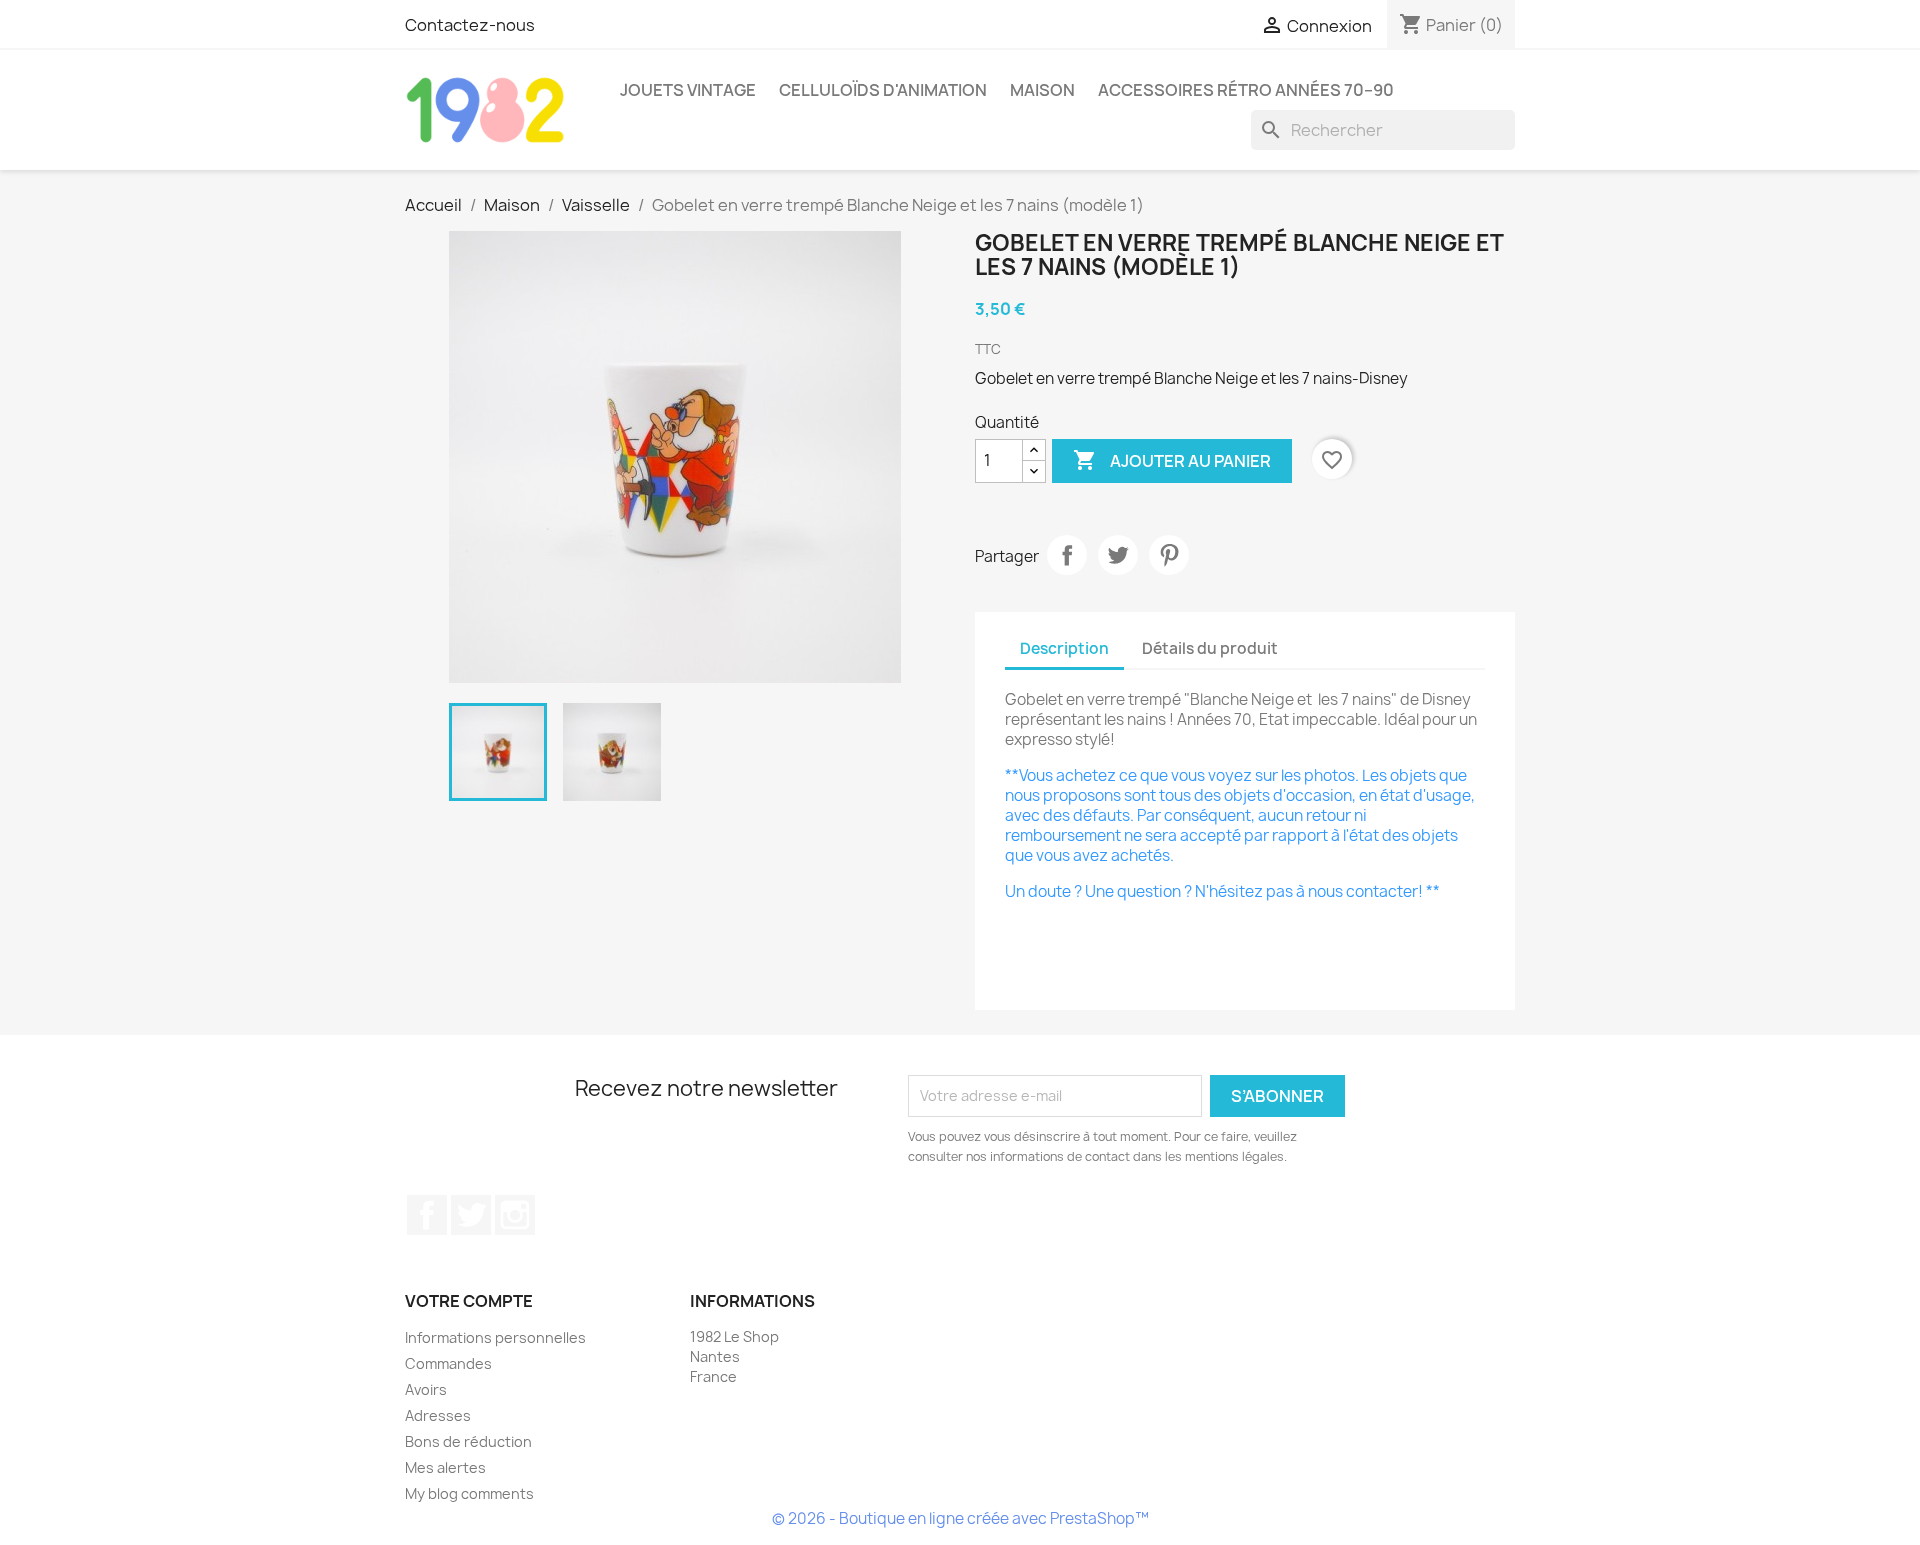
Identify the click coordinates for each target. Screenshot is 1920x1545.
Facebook (427, 1215)
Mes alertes (445, 1467)
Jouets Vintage (688, 90)
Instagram (515, 1215)
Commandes (448, 1363)
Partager (1067, 555)
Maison (1042, 90)
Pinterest (1169, 555)
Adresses (438, 1415)
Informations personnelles (495, 1337)
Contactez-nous (470, 25)
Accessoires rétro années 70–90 (1246, 90)
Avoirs (426, 1389)
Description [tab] (1064, 648)
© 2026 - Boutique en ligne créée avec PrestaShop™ (960, 1518)
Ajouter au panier (1172, 460)
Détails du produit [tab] (1210, 648)
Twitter (471, 1215)
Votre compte (469, 1301)
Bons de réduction (468, 1441)
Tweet (1118, 555)
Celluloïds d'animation (883, 90)
